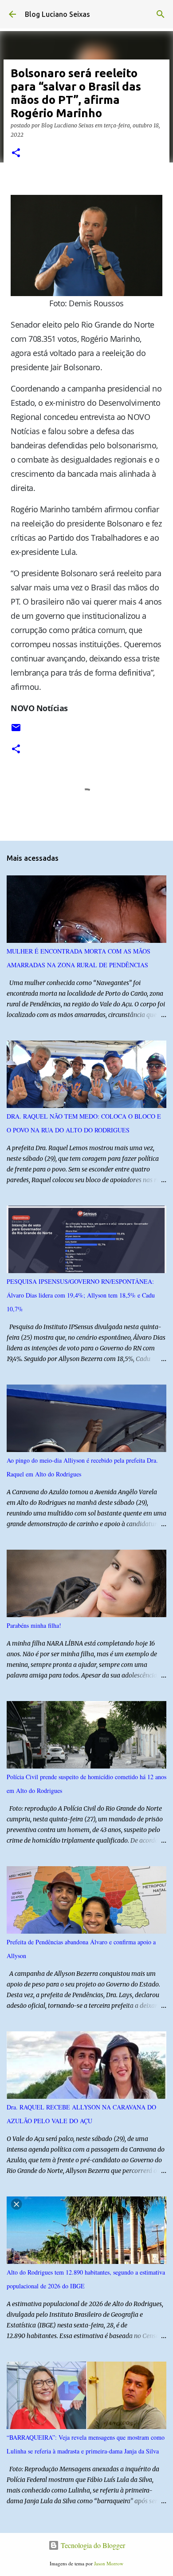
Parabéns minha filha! (34, 1625)
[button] (16, 153)
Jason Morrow (109, 2563)
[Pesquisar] (161, 14)
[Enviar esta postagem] (16, 731)
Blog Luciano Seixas (57, 14)
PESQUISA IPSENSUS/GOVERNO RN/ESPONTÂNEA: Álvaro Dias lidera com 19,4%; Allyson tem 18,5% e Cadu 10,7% (81, 1295)
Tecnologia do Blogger (92, 2545)
